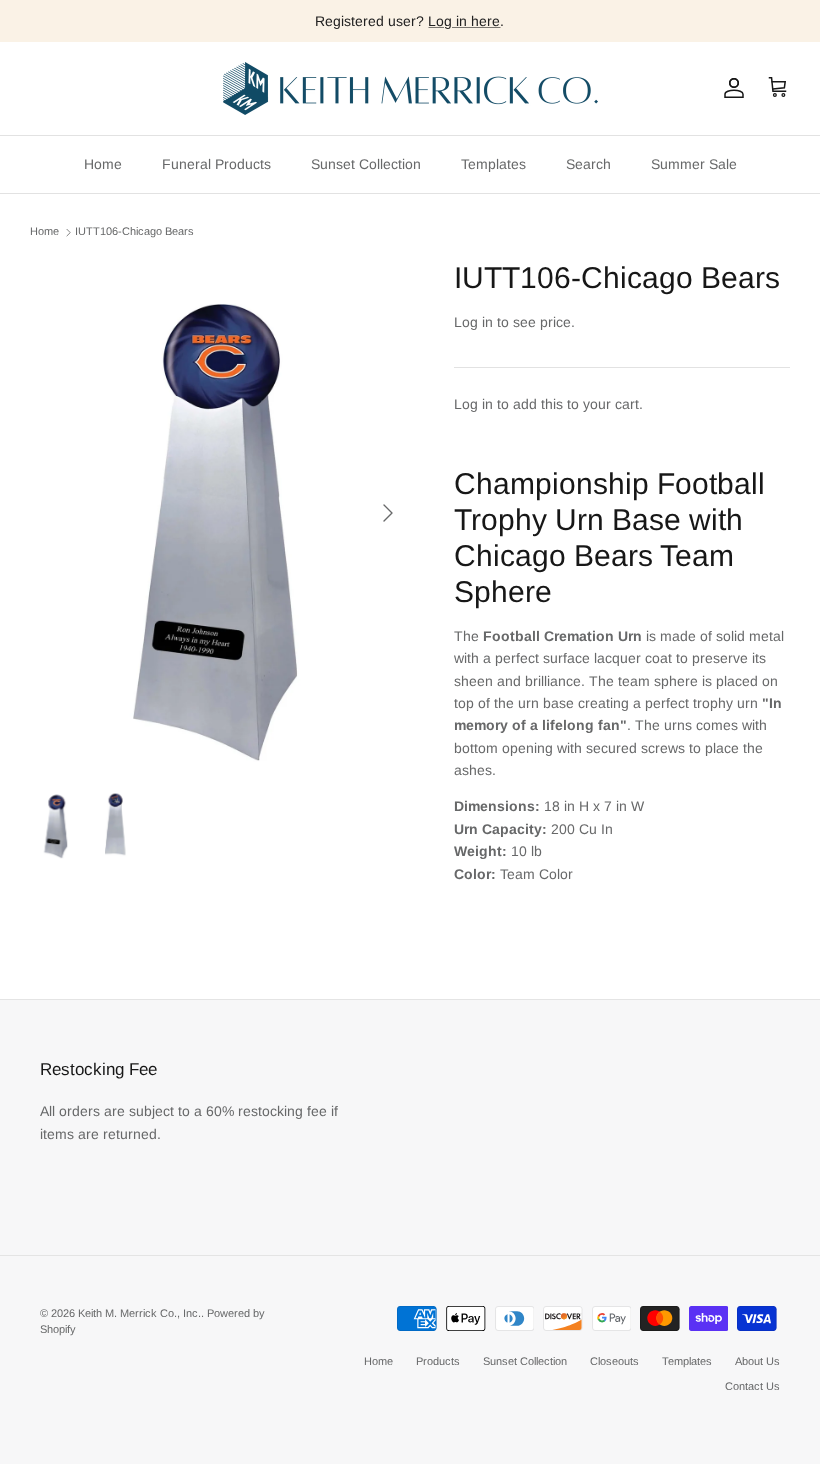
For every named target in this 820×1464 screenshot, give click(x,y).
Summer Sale (694, 164)
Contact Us (752, 1386)
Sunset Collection (366, 164)
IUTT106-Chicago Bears (134, 232)
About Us (757, 1361)
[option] (220, 513)
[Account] (730, 88)
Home (103, 164)
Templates (493, 164)
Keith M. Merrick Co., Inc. (139, 1313)
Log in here (464, 21)
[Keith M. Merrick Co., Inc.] (410, 88)
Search (588, 164)
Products (438, 1361)
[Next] (388, 513)
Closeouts (614, 1361)
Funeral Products (216, 164)
